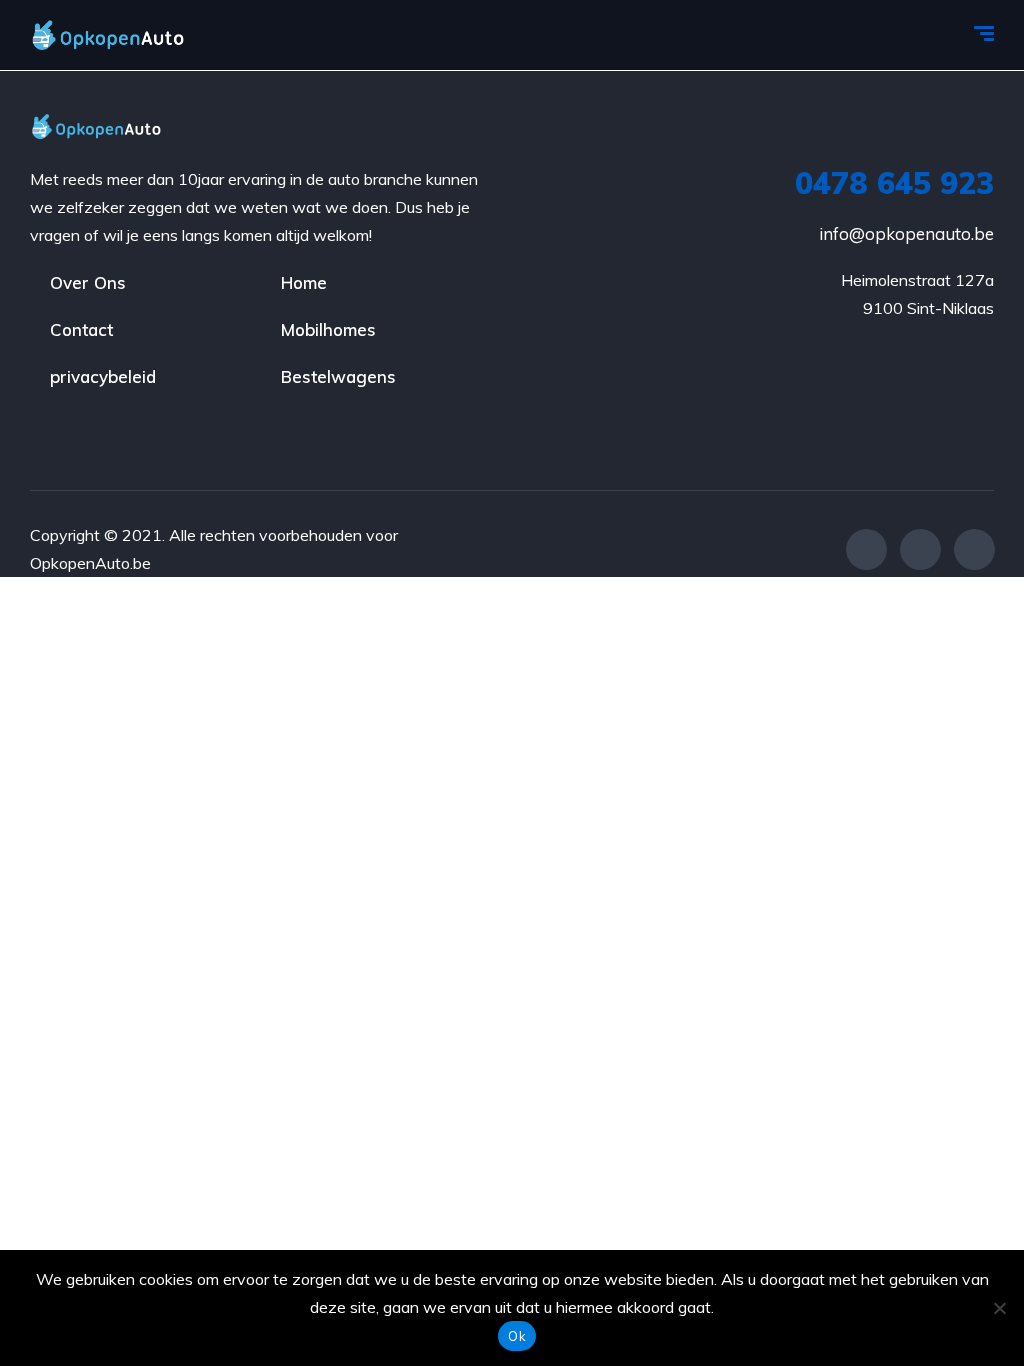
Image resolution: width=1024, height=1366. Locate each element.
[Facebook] (866, 549)
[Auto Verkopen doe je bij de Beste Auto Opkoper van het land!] (127, 35)
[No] (999, 1308)
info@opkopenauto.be (906, 233)
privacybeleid (103, 376)
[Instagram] (974, 549)
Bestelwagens (338, 376)
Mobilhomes (328, 329)
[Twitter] (920, 549)
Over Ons (88, 282)
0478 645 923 (894, 183)
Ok (517, 1336)
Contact (81, 329)
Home (304, 282)
